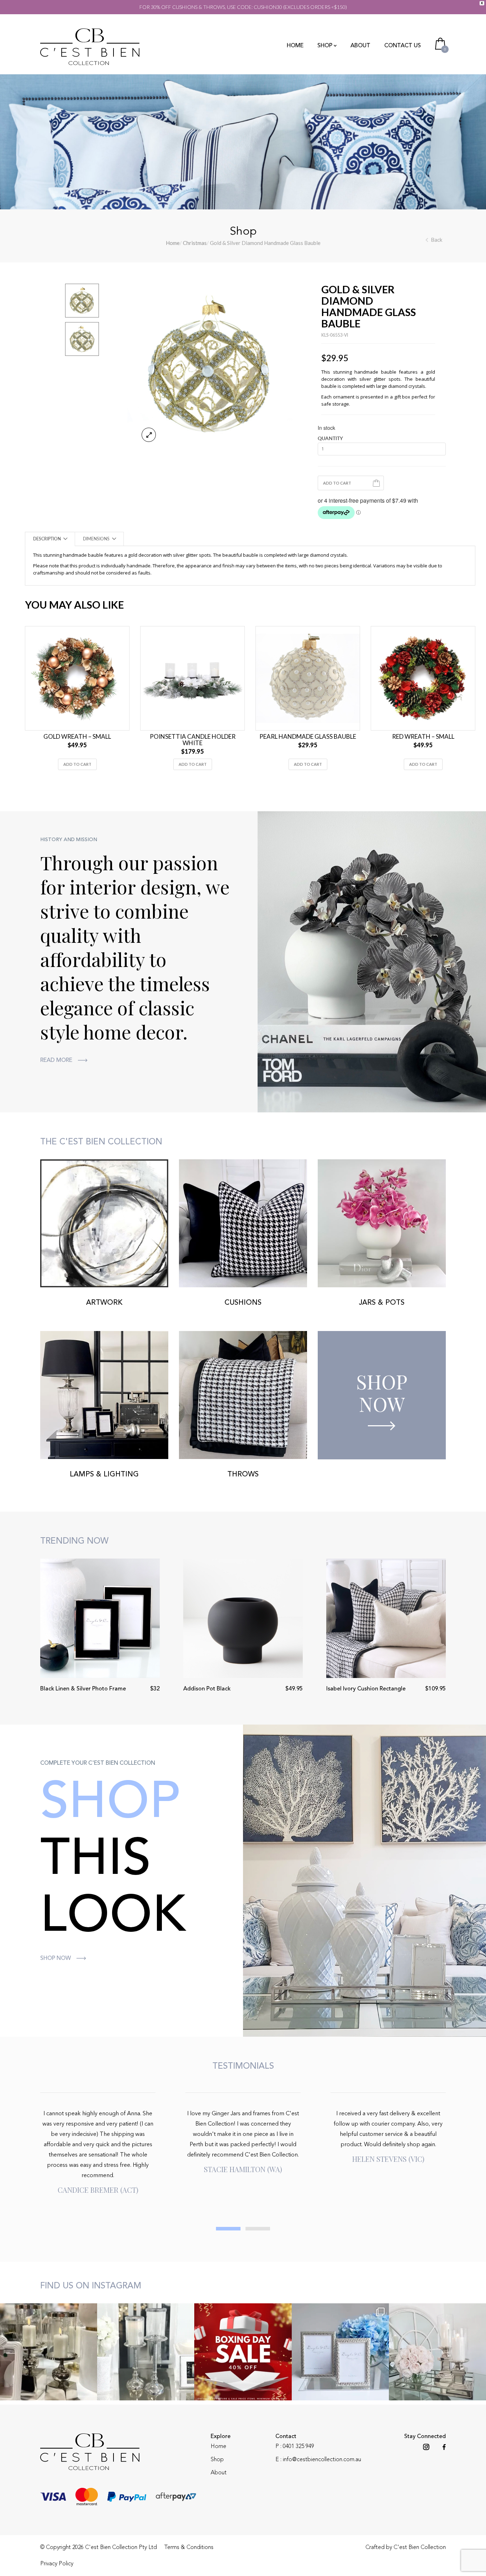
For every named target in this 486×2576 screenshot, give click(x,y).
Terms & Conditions (189, 2548)
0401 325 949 (299, 2447)
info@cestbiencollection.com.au (322, 2460)
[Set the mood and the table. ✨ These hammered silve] (146, 2352)
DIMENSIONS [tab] (96, 539)
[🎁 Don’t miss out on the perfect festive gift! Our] (340, 2352)
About (360, 46)
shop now (56, 1958)
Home (295, 46)
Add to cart (337, 483)
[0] (440, 43)
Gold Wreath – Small (77, 737)
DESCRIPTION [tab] (47, 539)
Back (437, 240)
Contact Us (403, 46)
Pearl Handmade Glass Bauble (308, 737)
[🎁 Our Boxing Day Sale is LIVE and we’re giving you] (243, 2352)
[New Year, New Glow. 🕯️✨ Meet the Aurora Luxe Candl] (49, 2352)
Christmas (195, 243)
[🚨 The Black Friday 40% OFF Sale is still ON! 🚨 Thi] (437, 2352)
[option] (210, 366)
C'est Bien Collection (420, 2548)
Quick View (73, 724)
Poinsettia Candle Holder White (193, 740)
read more (56, 1060)
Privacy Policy (57, 2564)
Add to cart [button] (77, 764)
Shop (325, 46)
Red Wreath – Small (423, 737)
